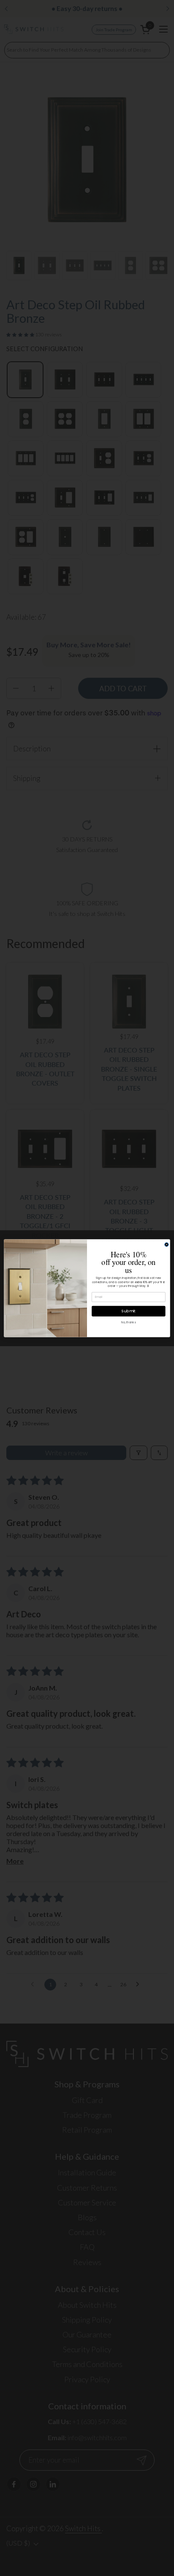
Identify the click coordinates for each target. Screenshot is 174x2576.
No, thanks (128, 1322)
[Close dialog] (167, 1244)
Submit (129, 1311)
